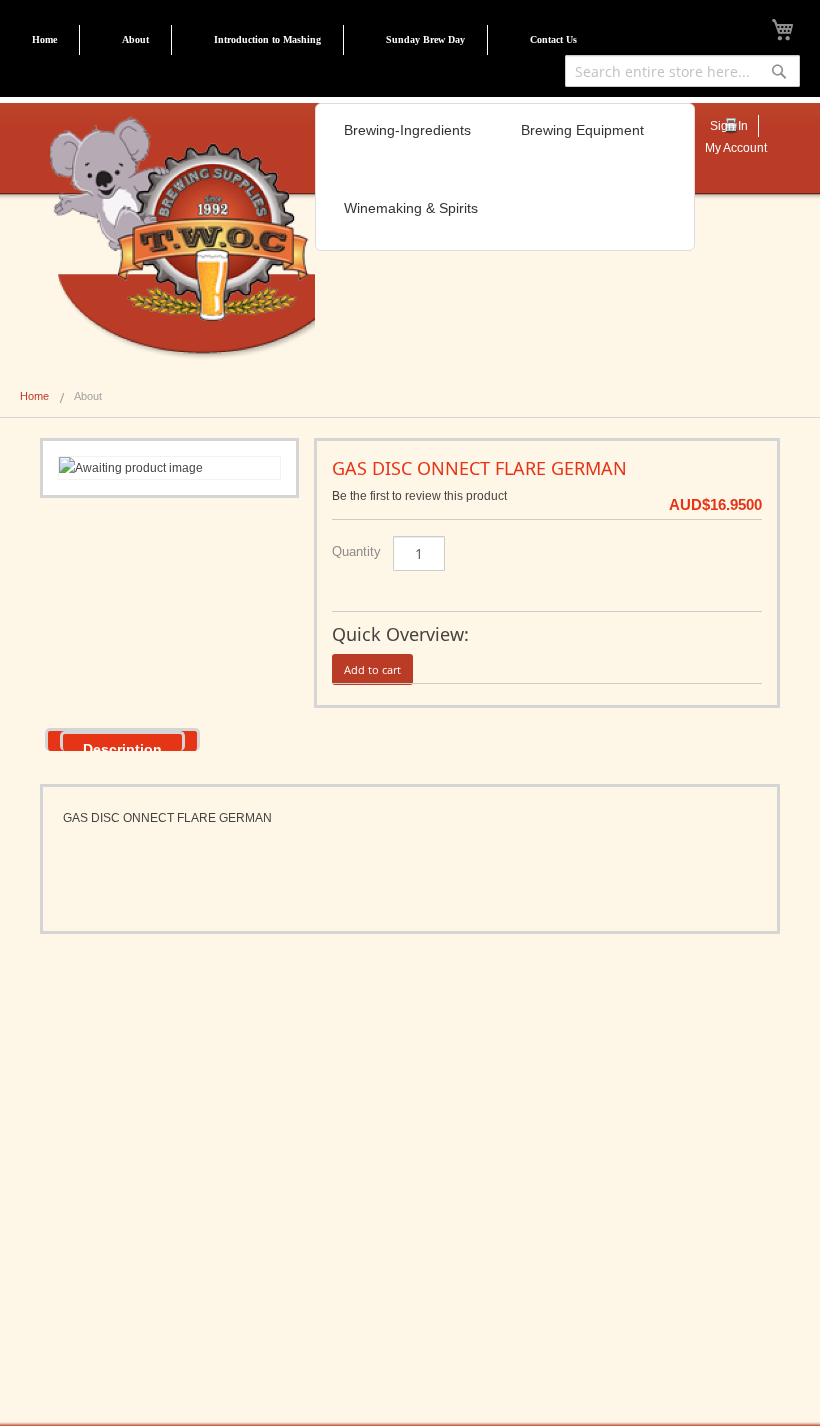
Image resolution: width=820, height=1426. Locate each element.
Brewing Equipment (582, 130)
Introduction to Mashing (267, 39)
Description (122, 746)
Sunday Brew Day (425, 39)
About (135, 39)
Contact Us (553, 39)
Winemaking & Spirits (411, 208)
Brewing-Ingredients (407, 130)
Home (44, 39)
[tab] (122, 739)
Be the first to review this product (419, 496)
